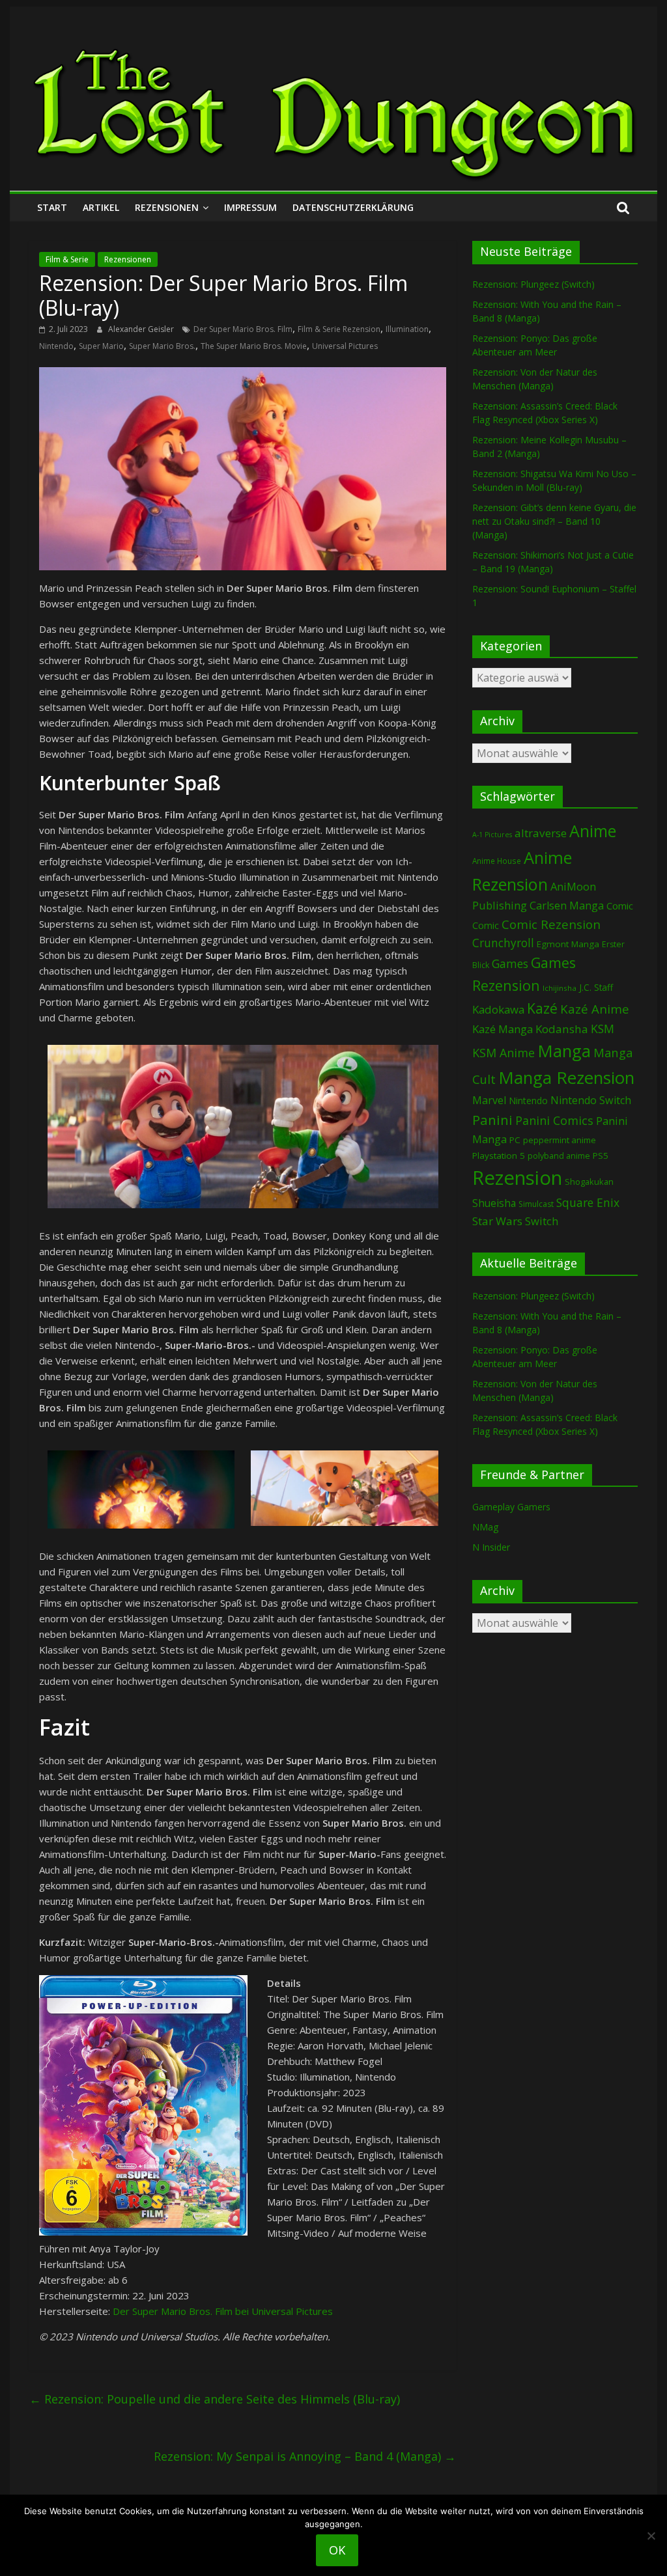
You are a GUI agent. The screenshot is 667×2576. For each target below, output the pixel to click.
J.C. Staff (596, 987)
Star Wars (497, 1221)
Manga (564, 1051)
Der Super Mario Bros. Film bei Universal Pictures (223, 2311)
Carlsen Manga (567, 906)
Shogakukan (589, 1182)
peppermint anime (560, 1140)
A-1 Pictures (492, 835)
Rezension (517, 1178)
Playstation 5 (499, 1156)
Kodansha (562, 1029)
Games (510, 963)
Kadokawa (498, 1009)
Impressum (250, 207)
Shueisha (494, 1203)
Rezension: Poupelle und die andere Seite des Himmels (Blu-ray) (215, 2399)
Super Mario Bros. (162, 346)
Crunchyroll (503, 943)
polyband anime (559, 1156)
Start (52, 207)
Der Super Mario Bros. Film (243, 329)
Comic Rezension (551, 924)
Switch (542, 1221)
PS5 (601, 1156)
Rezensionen (167, 207)
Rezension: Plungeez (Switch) (533, 284)
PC (515, 1140)
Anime (593, 831)
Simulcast (536, 1204)
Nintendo (56, 346)
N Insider (491, 1547)
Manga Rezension (566, 1077)
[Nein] (651, 2536)
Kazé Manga (503, 1029)
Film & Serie (67, 259)
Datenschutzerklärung (353, 207)
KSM (603, 1029)
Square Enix (588, 1202)
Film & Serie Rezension (339, 329)
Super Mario (101, 346)
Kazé (542, 1008)
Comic (620, 906)
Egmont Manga (568, 944)
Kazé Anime (595, 1009)
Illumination (407, 329)
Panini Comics (554, 1120)
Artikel (101, 207)
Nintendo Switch (591, 1100)
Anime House (497, 861)
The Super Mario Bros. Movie (254, 346)
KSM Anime (504, 1053)
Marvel (489, 1100)
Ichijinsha (560, 988)
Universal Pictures (345, 346)
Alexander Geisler (142, 329)
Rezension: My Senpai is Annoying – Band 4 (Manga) (305, 2456)
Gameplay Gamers (511, 1507)
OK (337, 2550)
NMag (485, 1527)
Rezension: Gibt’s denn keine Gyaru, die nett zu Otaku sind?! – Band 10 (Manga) (554, 521)
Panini (492, 1120)
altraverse (541, 833)
